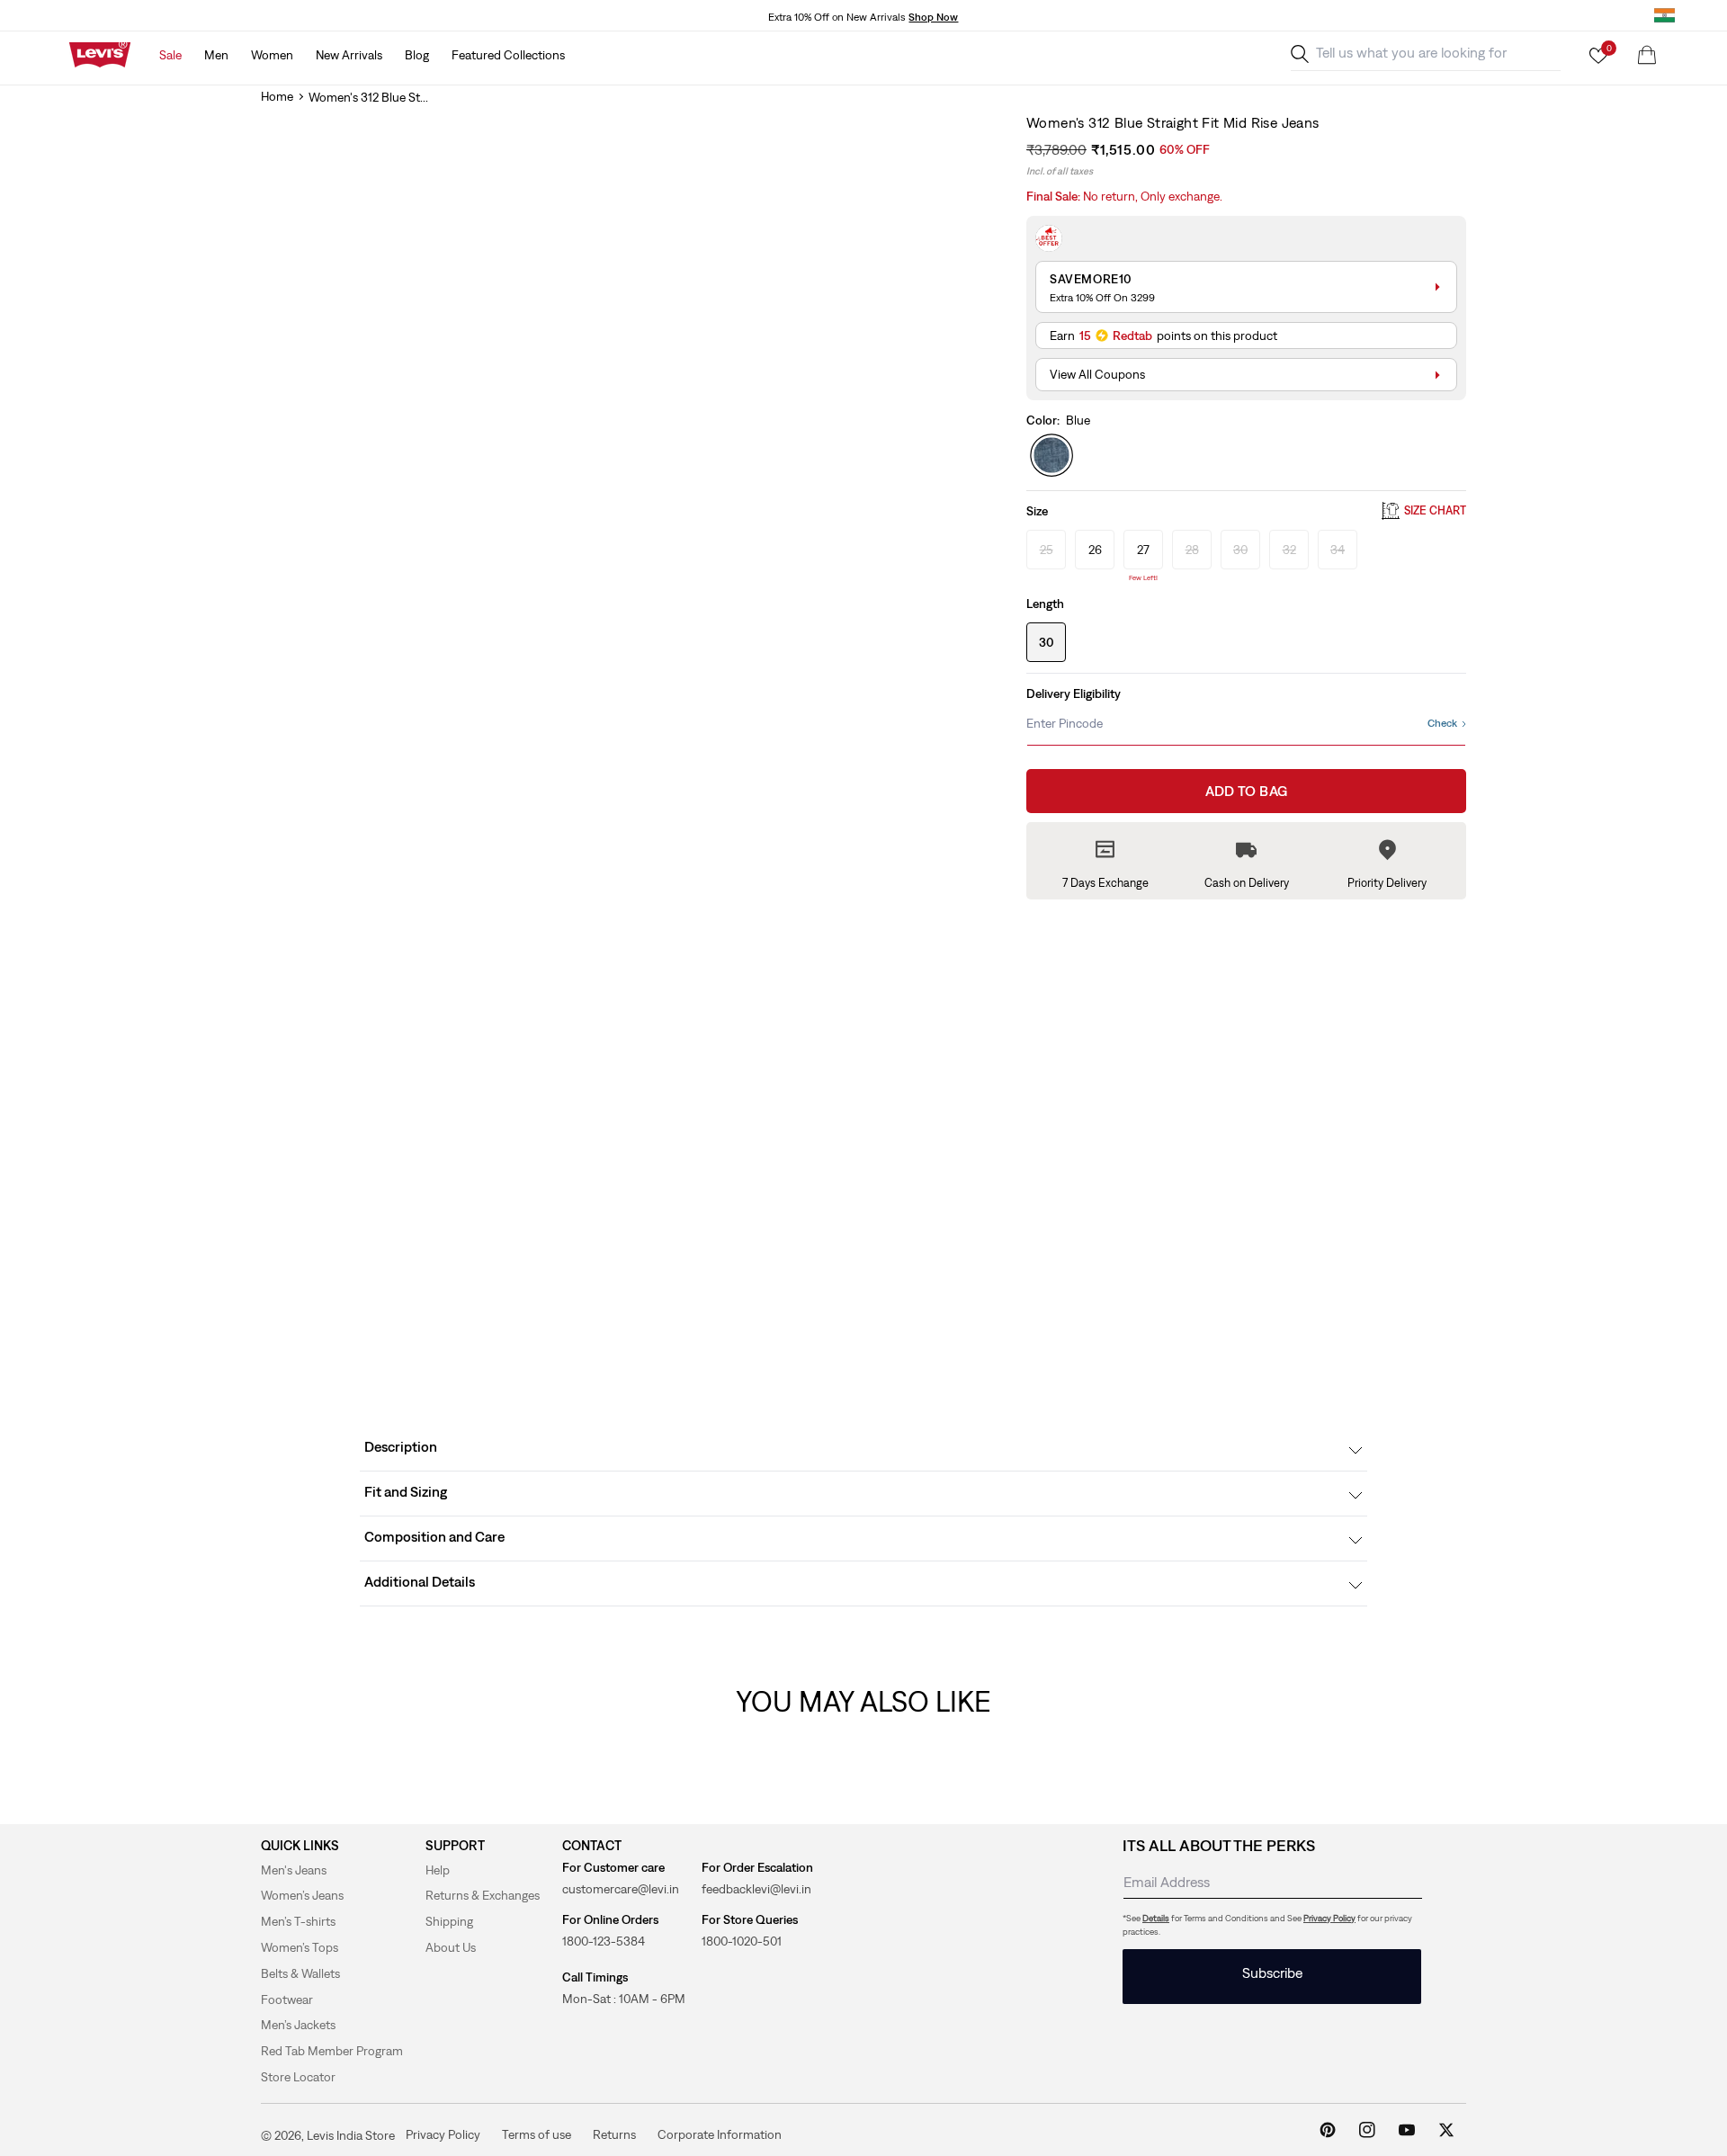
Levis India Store (351, 2135)
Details (1156, 1918)
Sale (170, 55)
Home (277, 96)
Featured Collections (508, 55)
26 (1095, 550)
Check (1442, 723)
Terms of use (537, 2134)
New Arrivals (349, 55)
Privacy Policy (1329, 1918)
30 (1047, 642)
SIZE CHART (1435, 511)
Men (216, 55)
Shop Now (933, 17)
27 (1143, 550)
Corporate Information (720, 2134)
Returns (614, 2134)
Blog (417, 55)
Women (272, 55)
